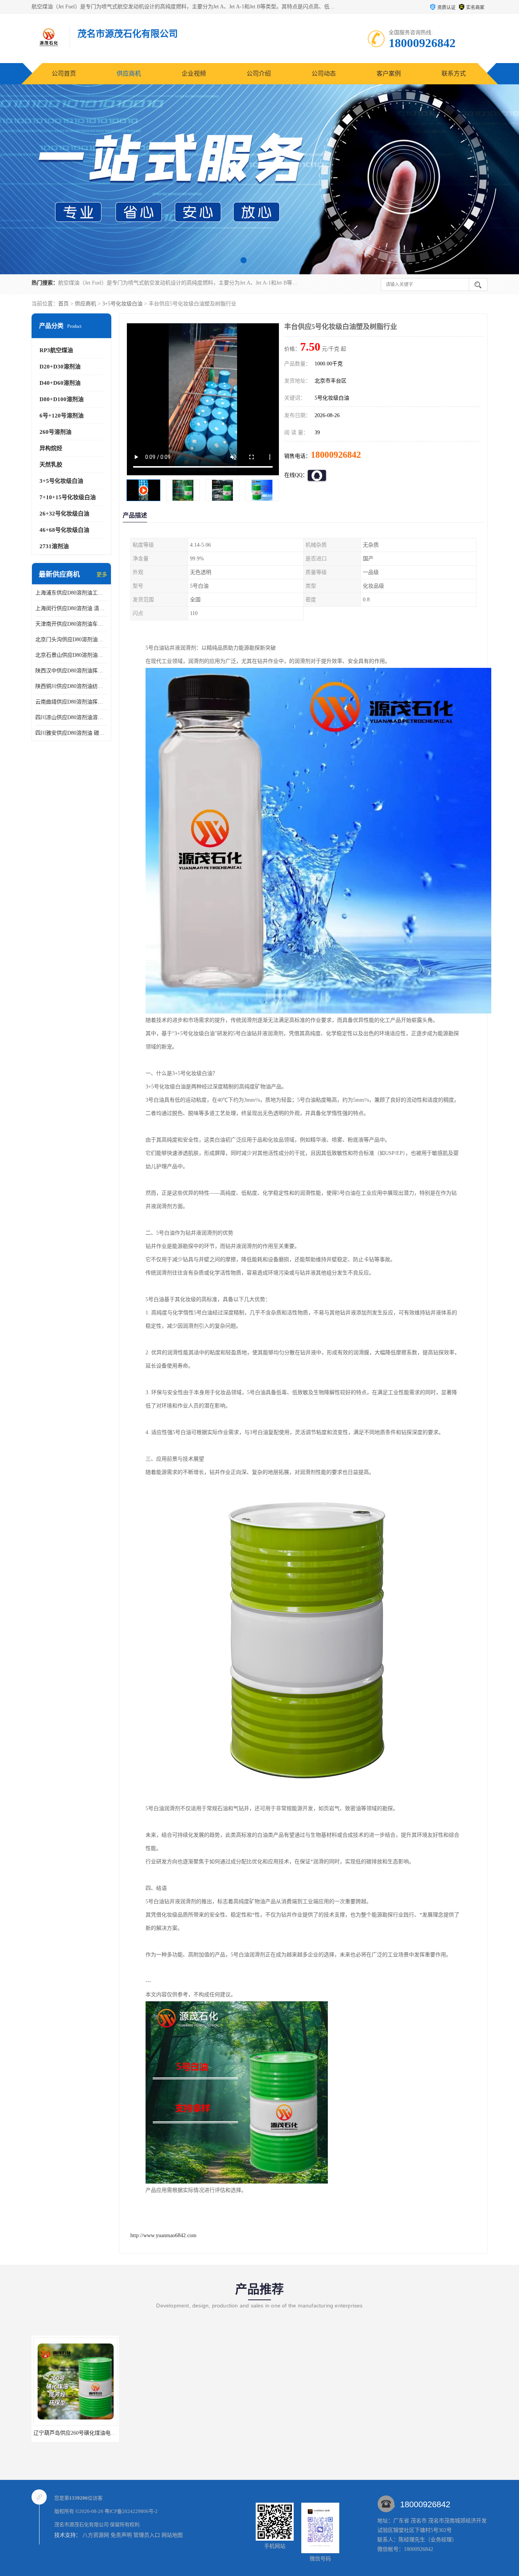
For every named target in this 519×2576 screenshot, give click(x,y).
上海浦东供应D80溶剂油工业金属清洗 (71, 593)
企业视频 (194, 74)
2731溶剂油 (54, 546)
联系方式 (454, 74)
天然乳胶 (51, 465)
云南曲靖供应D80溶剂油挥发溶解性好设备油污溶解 (71, 702)
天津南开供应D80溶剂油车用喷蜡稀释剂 (71, 624)
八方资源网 (96, 2535)
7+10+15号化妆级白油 (68, 497)
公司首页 (64, 74)
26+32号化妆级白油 (64, 514)
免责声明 (121, 2535)
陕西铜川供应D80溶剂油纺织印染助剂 (71, 686)
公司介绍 (259, 74)
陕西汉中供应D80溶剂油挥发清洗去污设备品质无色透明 (71, 671)
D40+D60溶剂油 (60, 383)
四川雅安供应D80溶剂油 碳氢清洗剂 (71, 733)
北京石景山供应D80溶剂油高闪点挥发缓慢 (71, 655)
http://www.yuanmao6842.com (163, 2235)
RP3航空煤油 (56, 350)
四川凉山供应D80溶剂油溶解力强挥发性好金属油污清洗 (71, 717)
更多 (102, 575)
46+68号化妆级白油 (64, 530)
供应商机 (129, 74)
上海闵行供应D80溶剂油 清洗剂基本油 (71, 608)
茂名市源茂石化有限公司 (81, 2525)
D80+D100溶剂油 (62, 399)
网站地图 (172, 2535)
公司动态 (324, 74)
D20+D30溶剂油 (60, 367)
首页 (63, 304)
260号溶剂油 (55, 432)
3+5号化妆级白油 (122, 304)
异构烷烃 (51, 448)
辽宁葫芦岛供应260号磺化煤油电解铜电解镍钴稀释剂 (96, 2433)
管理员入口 (147, 2535)
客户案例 (389, 74)
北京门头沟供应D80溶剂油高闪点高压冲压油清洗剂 (71, 640)
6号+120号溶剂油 (62, 416)
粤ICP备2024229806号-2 (131, 2511)
